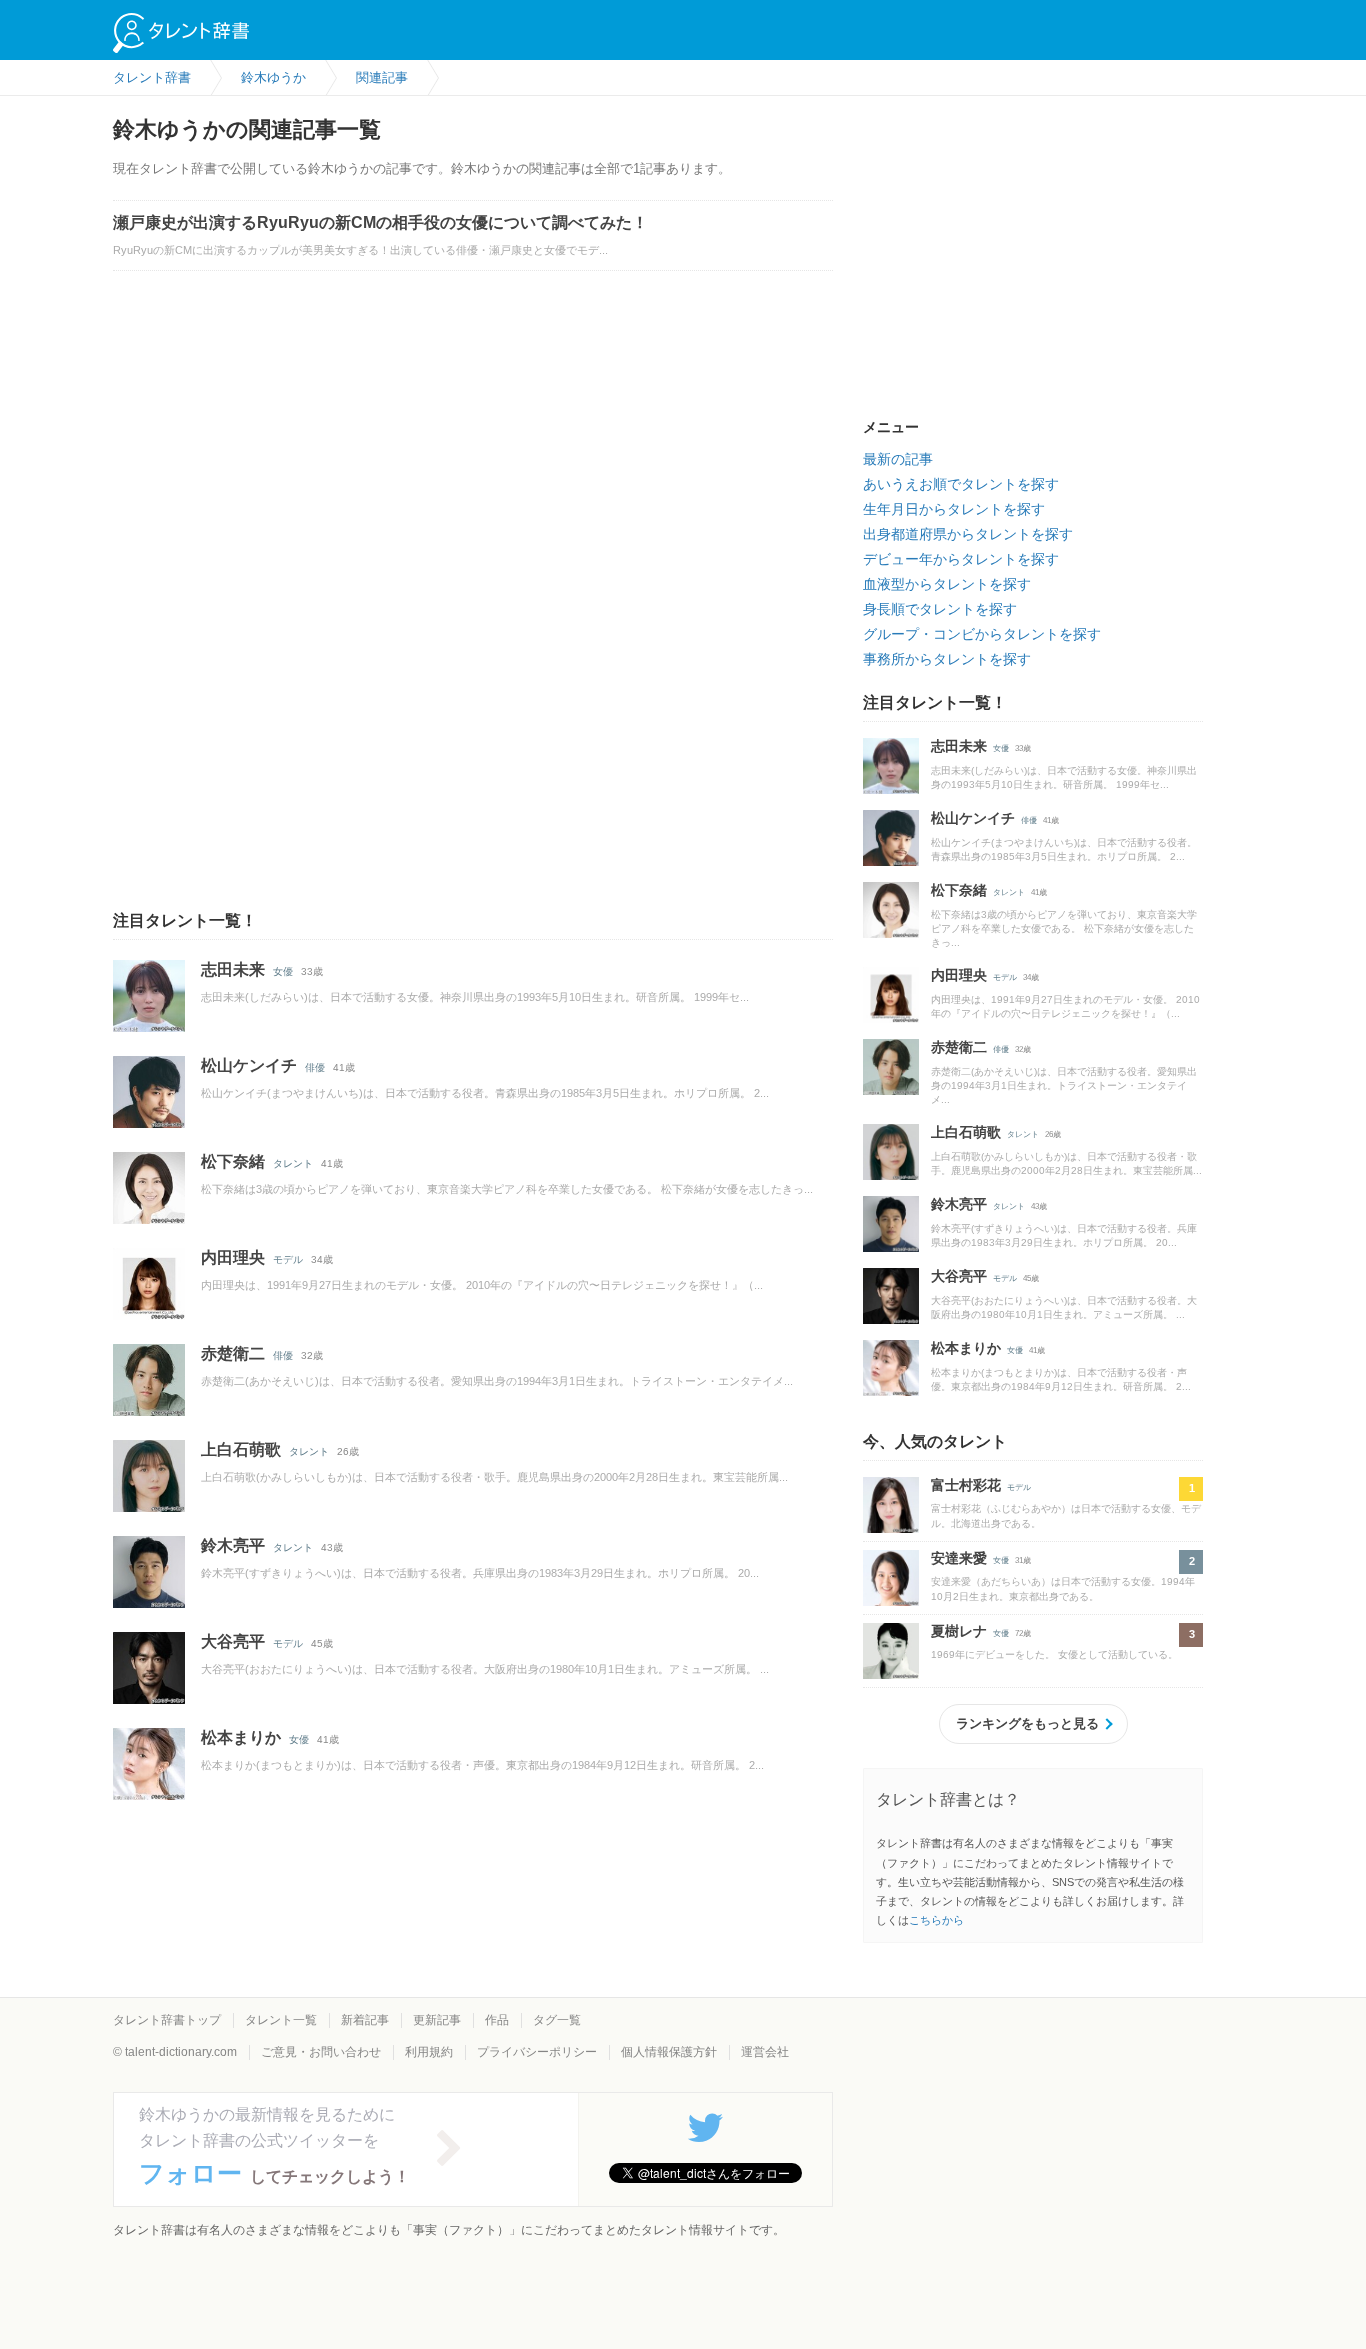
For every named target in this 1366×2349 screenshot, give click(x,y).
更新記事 (437, 2020)
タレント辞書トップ (167, 2020)
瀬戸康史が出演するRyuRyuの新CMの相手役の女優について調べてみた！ (380, 222)
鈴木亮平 (233, 1545)
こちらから (936, 1920)
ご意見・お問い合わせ (321, 2052)
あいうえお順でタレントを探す (961, 484)
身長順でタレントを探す (940, 609)
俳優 (315, 1067)
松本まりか (241, 1737)
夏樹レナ (959, 1631)
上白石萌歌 (241, 1449)
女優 (283, 971)
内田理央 (233, 1257)
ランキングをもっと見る (1027, 1723)
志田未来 (233, 969)
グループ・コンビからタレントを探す (982, 634)
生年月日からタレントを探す (954, 509)
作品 (497, 2020)
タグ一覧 (557, 2020)
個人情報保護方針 (669, 2052)
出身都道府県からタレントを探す (968, 534)
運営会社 (765, 2052)
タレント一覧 (281, 2020)
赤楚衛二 (233, 1353)
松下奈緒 (233, 1161)
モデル (288, 1259)
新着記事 (365, 2020)
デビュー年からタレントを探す (961, 559)
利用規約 (429, 2052)
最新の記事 (898, 459)
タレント (293, 1163)
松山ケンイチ (249, 1065)
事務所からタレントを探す (947, 659)
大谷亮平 (233, 1641)
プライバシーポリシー (537, 2052)
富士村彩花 (966, 1485)
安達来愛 (959, 1558)
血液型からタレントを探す (947, 584)
